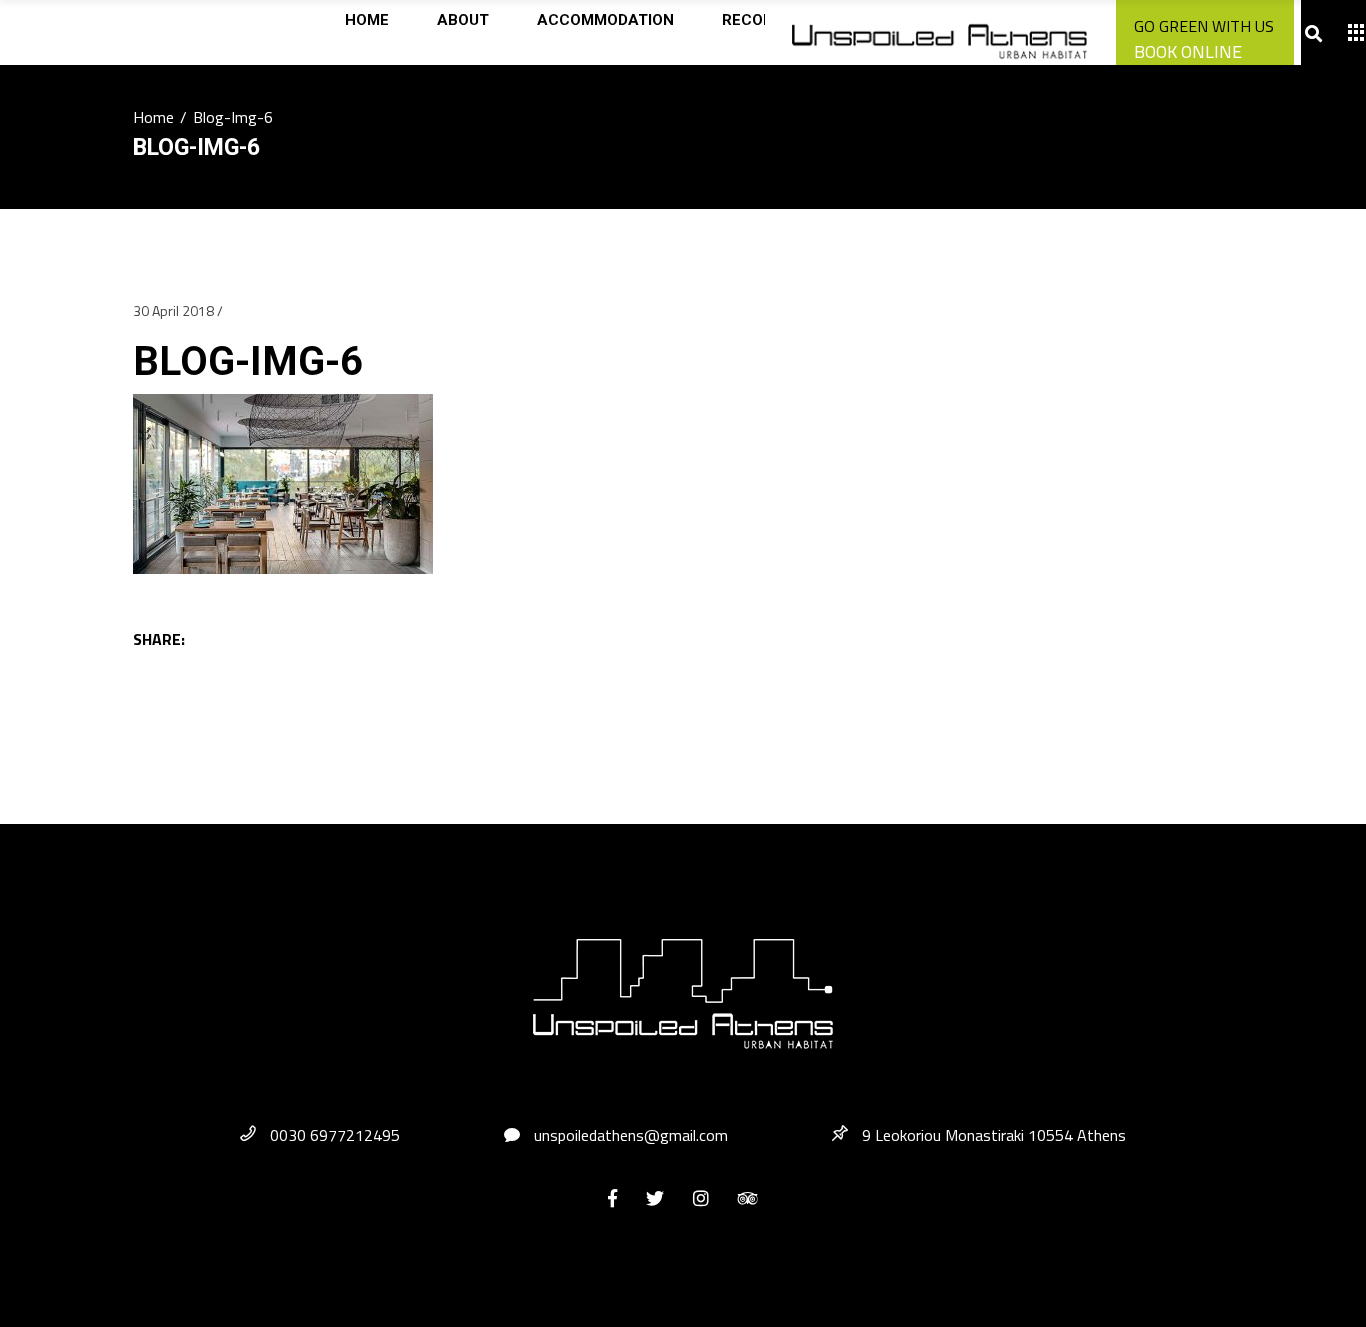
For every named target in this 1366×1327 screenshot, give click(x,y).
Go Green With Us (1204, 26)
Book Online (1188, 51)
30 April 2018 (173, 310)
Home (153, 117)
